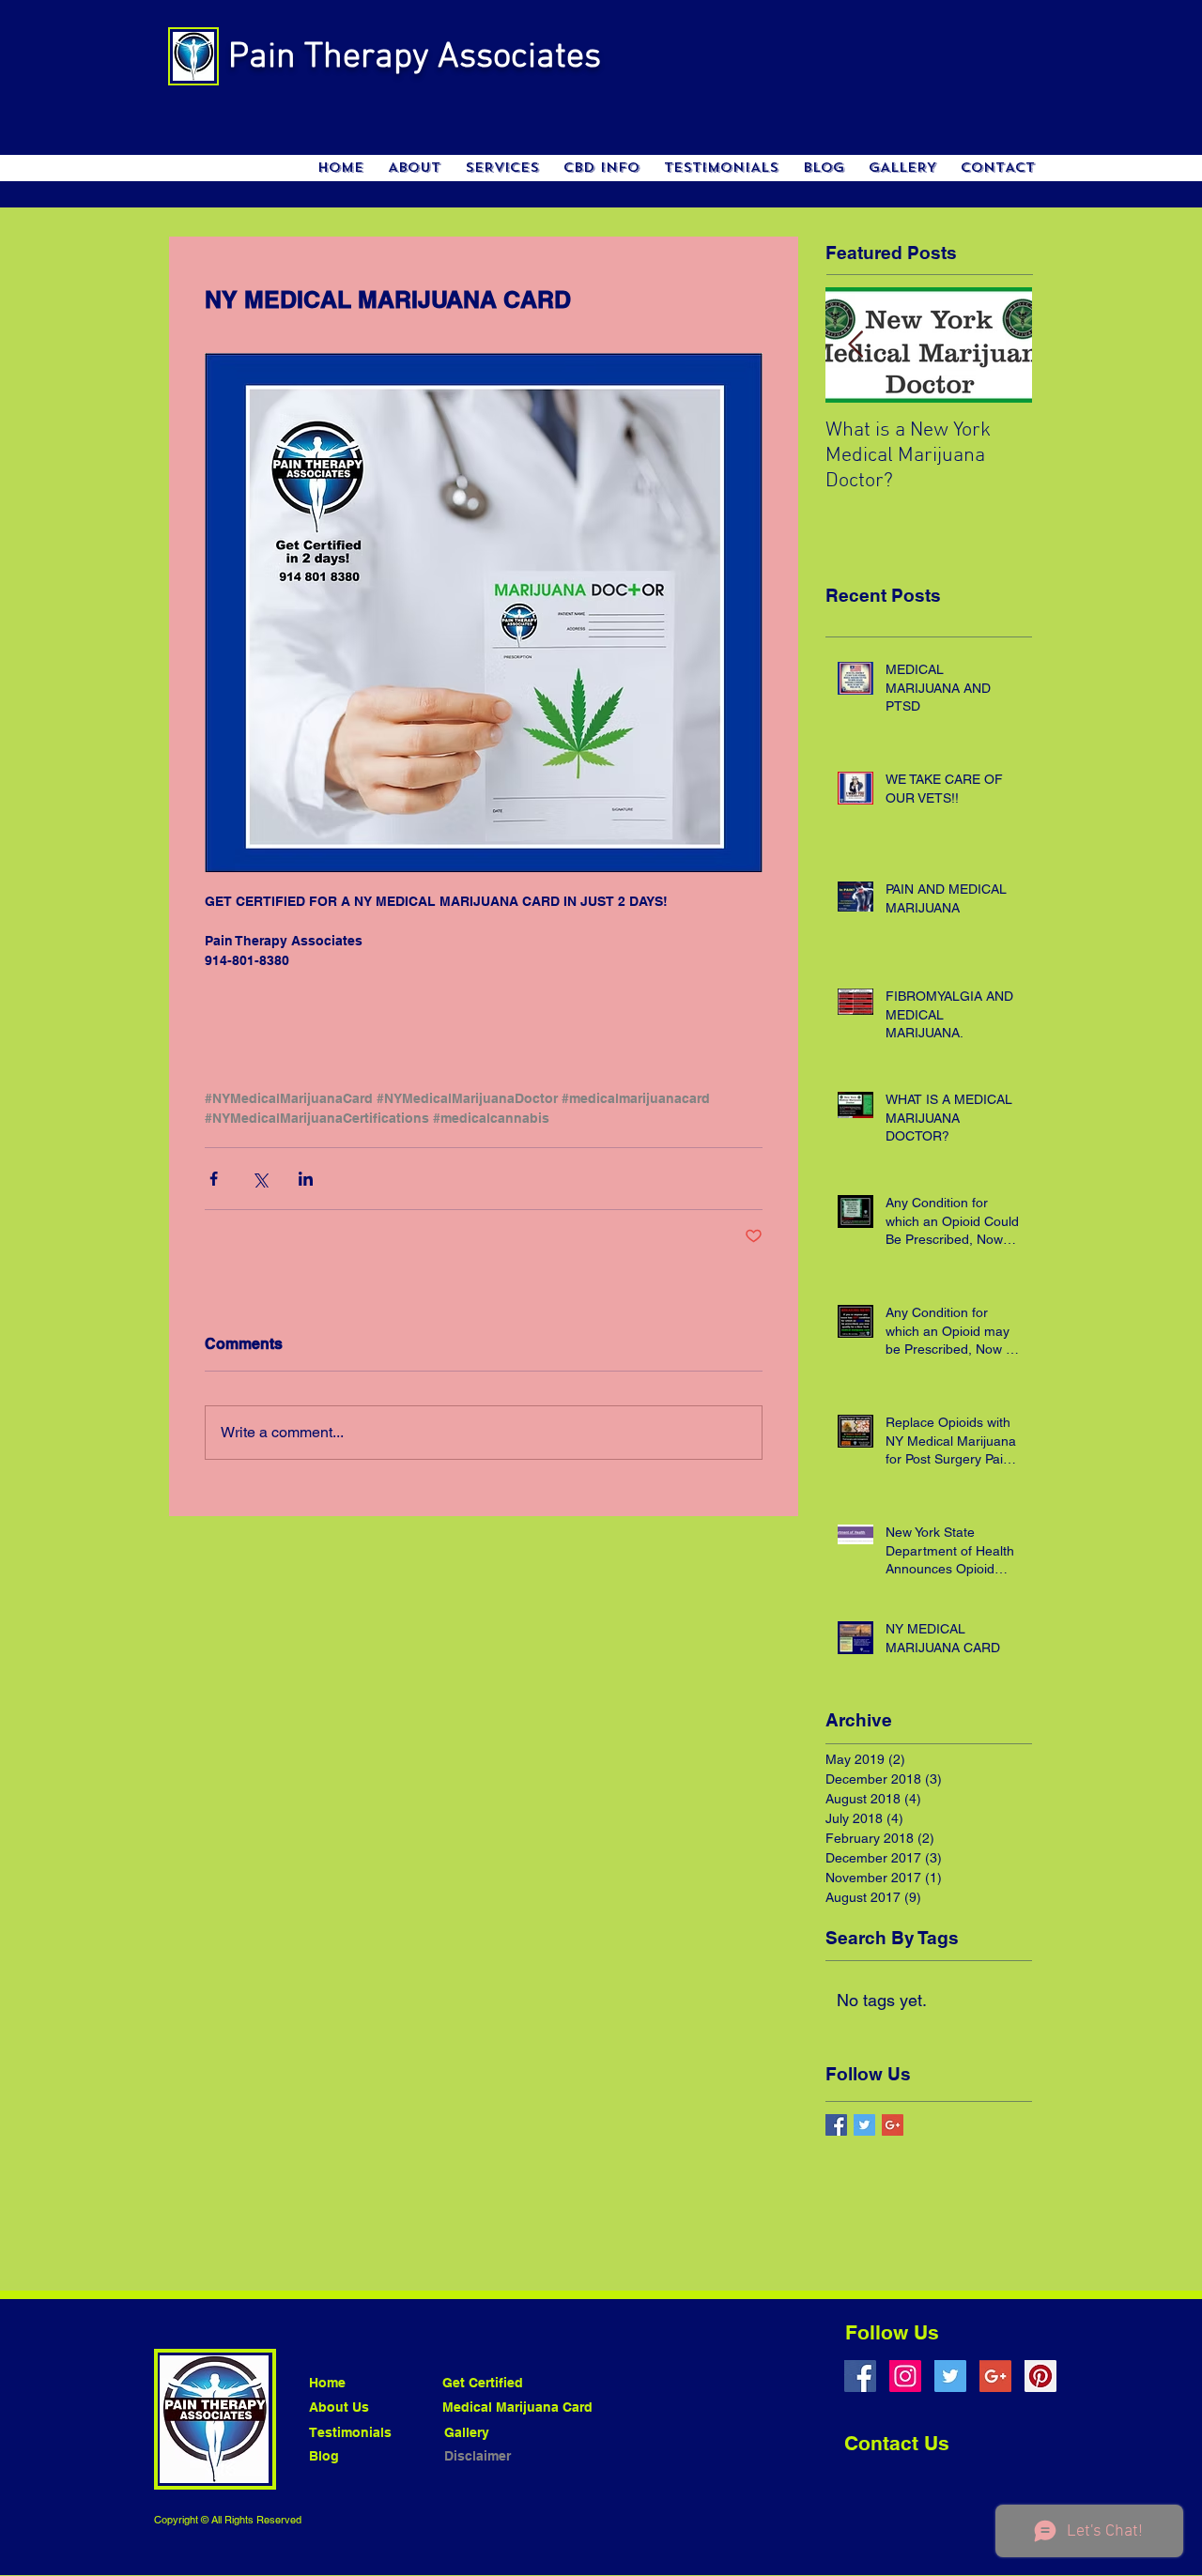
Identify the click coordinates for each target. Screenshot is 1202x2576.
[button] (502, 168)
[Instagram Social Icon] (905, 2376)
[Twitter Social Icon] (950, 2376)
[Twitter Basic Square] (864, 2125)
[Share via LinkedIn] (306, 1179)
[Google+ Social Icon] (995, 2376)
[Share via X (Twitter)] (260, 1179)
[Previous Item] (855, 345)
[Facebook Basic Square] (836, 2125)
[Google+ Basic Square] (893, 2125)
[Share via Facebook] (214, 1179)
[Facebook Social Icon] (860, 2376)
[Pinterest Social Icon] (1040, 2376)
